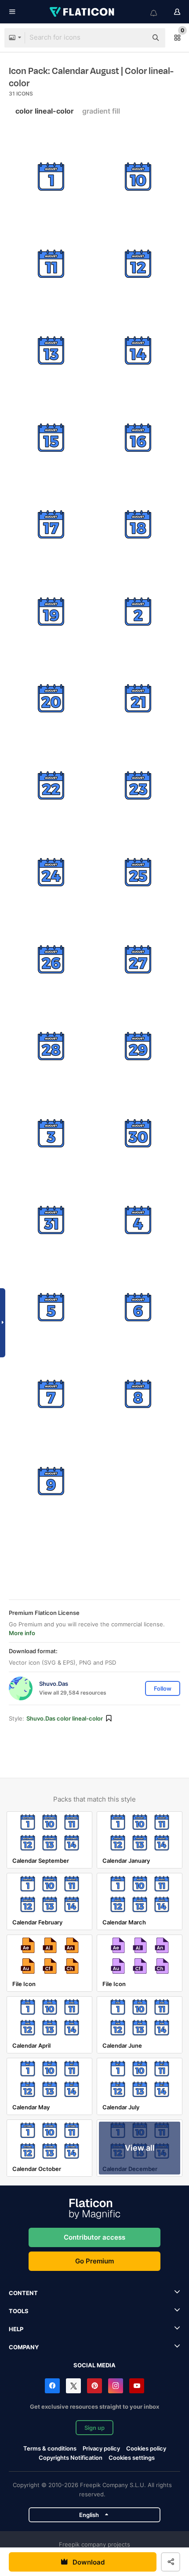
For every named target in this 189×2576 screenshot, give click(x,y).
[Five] (51, 1307)
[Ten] (138, 177)
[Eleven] (51, 264)
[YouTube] (137, 2386)
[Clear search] (136, 38)
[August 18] (138, 525)
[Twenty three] (138, 786)
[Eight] (138, 1394)
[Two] (138, 612)
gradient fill (101, 111)
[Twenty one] (138, 698)
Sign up (94, 2428)
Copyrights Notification (71, 2458)
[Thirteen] (51, 351)
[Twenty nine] (138, 1046)
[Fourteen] (138, 351)
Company (24, 2347)
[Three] (51, 1133)
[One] (51, 177)
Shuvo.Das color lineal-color (65, 1718)
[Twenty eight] (51, 1046)
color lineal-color (45, 111)
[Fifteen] (51, 438)
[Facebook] (52, 2386)
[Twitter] (73, 2386)
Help (16, 2329)
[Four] (138, 1220)
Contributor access (94, 2237)
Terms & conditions (50, 2448)
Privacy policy (101, 2448)
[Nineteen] (51, 612)
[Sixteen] (138, 438)
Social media (94, 2365)
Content (23, 2293)
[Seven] (51, 1394)
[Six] (138, 1307)
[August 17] (51, 525)
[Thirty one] (51, 1220)
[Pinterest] (94, 2386)
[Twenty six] (51, 960)
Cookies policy (146, 2448)
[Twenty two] (51, 786)
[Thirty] (138, 1133)
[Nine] (51, 1481)
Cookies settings (132, 2458)
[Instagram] (116, 2386)
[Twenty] (51, 698)
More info (22, 1633)
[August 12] (138, 264)
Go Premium (94, 2261)
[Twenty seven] (138, 960)
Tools (19, 2311)
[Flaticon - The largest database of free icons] (83, 12)
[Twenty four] (51, 872)
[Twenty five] (138, 872)
